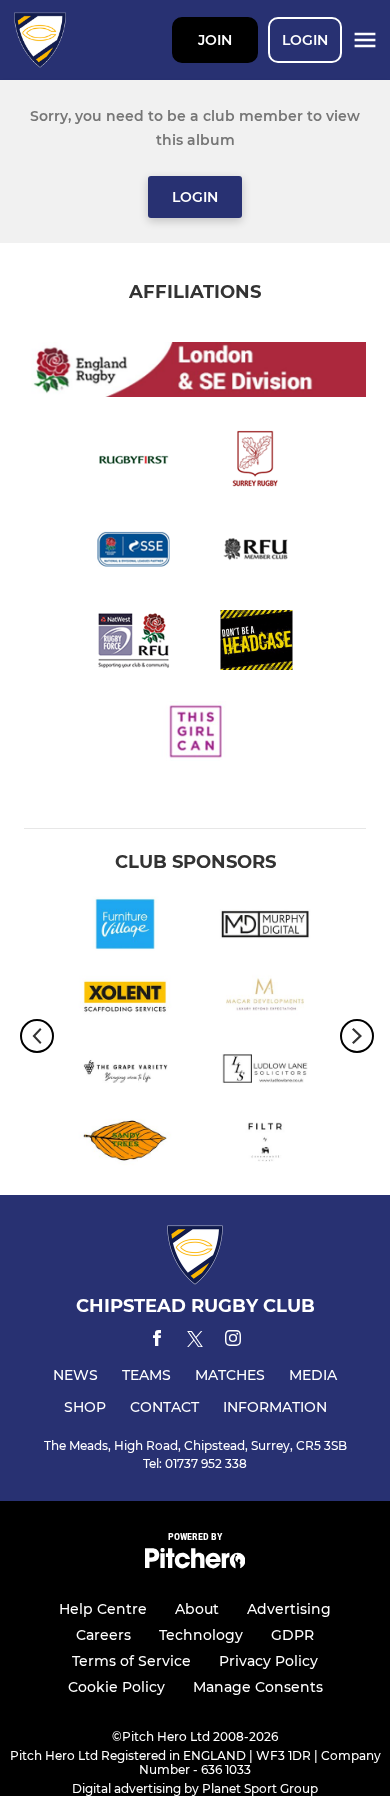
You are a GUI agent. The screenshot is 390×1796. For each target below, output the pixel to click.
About (197, 1609)
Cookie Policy (116, 1687)
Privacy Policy (268, 1661)
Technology (201, 1635)
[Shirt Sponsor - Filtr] (265, 1144)
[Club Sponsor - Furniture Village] (125, 927)
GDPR (292, 1635)
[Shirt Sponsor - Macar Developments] (265, 1000)
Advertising (289, 1609)
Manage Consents (258, 1687)
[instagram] (233, 1341)
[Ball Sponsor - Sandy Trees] (125, 1144)
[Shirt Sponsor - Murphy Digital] (265, 927)
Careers (103, 1635)
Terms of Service (131, 1661)
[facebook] (157, 1341)
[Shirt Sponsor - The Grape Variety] (125, 1072)
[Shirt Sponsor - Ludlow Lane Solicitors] (265, 1072)
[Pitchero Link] (195, 1563)
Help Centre (103, 1609)
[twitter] (195, 1342)
